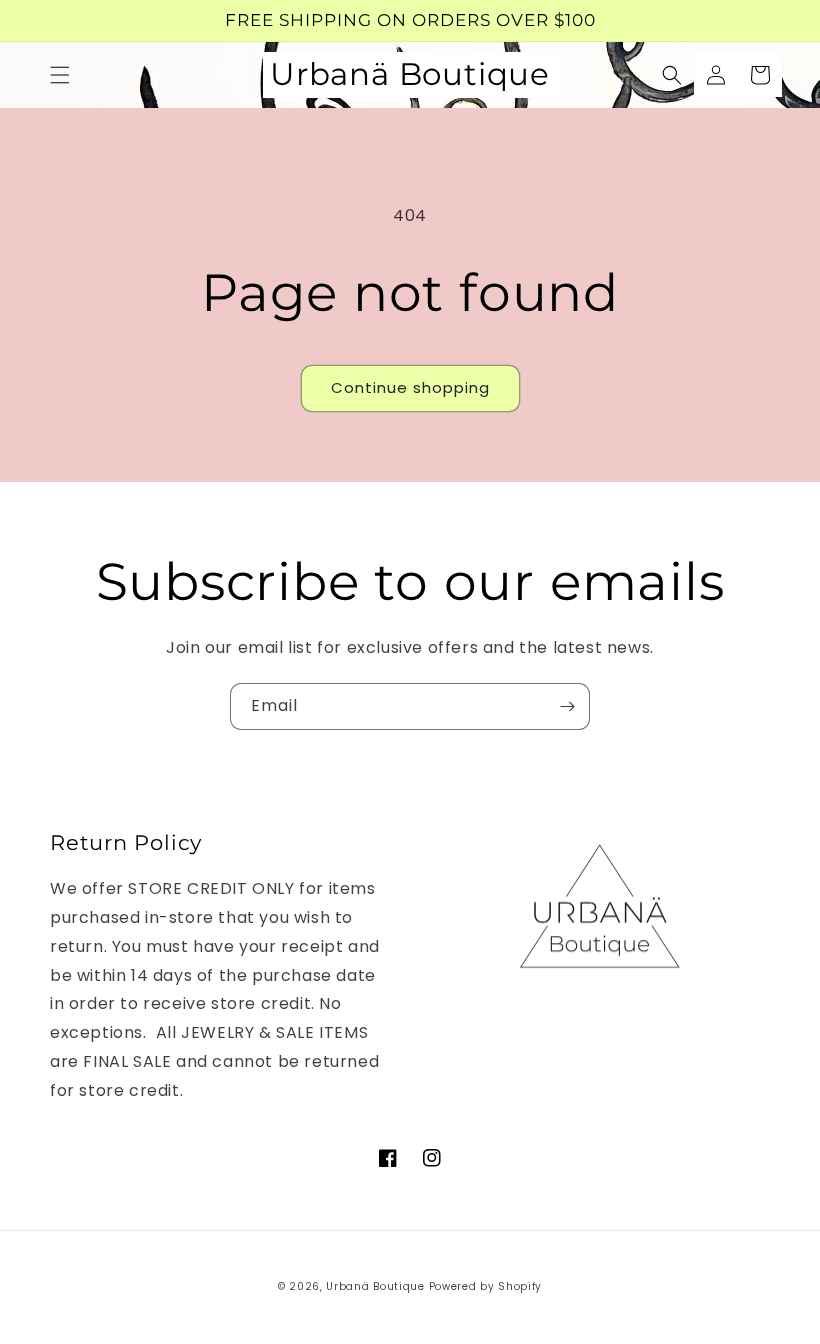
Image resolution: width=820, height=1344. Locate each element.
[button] (60, 75)
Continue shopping (410, 387)
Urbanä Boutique (375, 1286)
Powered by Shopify (486, 1286)
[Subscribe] (567, 706)
